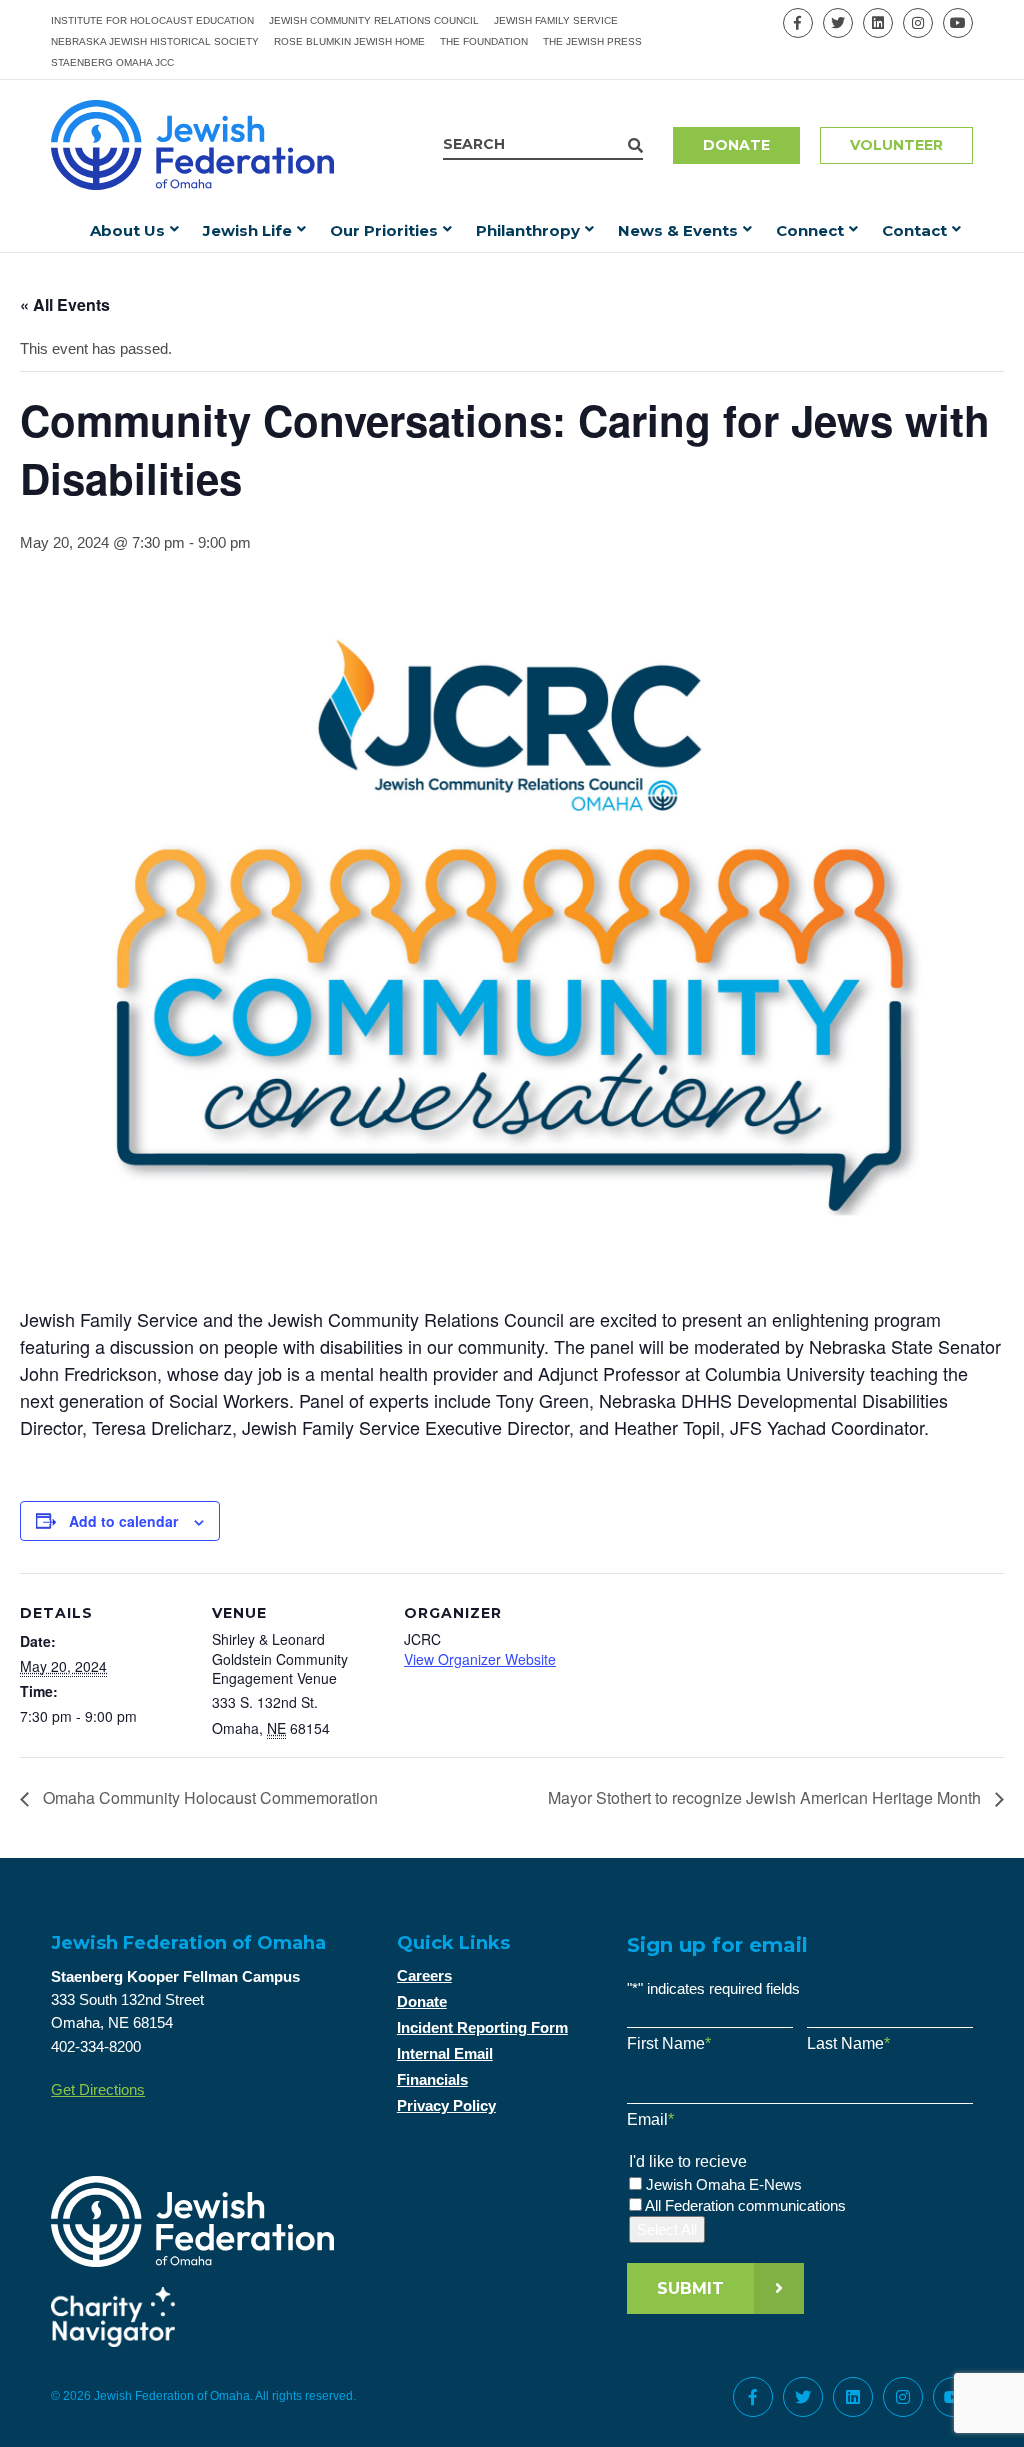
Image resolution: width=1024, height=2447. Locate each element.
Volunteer (896, 145)
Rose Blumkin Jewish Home (349, 41)
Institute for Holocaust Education (152, 20)
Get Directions (98, 2089)
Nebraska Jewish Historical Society (155, 41)
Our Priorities (384, 230)
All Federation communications (745, 2205)
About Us (127, 230)
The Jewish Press (592, 41)
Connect (810, 230)
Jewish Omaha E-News (724, 2184)
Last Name (848, 2043)
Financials (432, 2079)
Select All (667, 2229)
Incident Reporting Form (482, 2027)
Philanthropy (528, 230)
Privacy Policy (446, 2105)
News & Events (678, 230)
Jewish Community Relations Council (374, 20)
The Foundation (484, 41)
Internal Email (445, 2053)
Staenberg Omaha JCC (112, 62)
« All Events (65, 304)
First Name (669, 2043)
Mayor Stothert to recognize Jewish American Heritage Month (766, 1797)
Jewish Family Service (556, 20)
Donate (736, 145)
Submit (690, 2288)
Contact (914, 230)
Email (650, 2119)
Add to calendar (123, 1521)
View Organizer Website (480, 1659)
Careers (424, 1975)
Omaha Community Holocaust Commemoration (208, 1797)
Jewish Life (247, 230)
